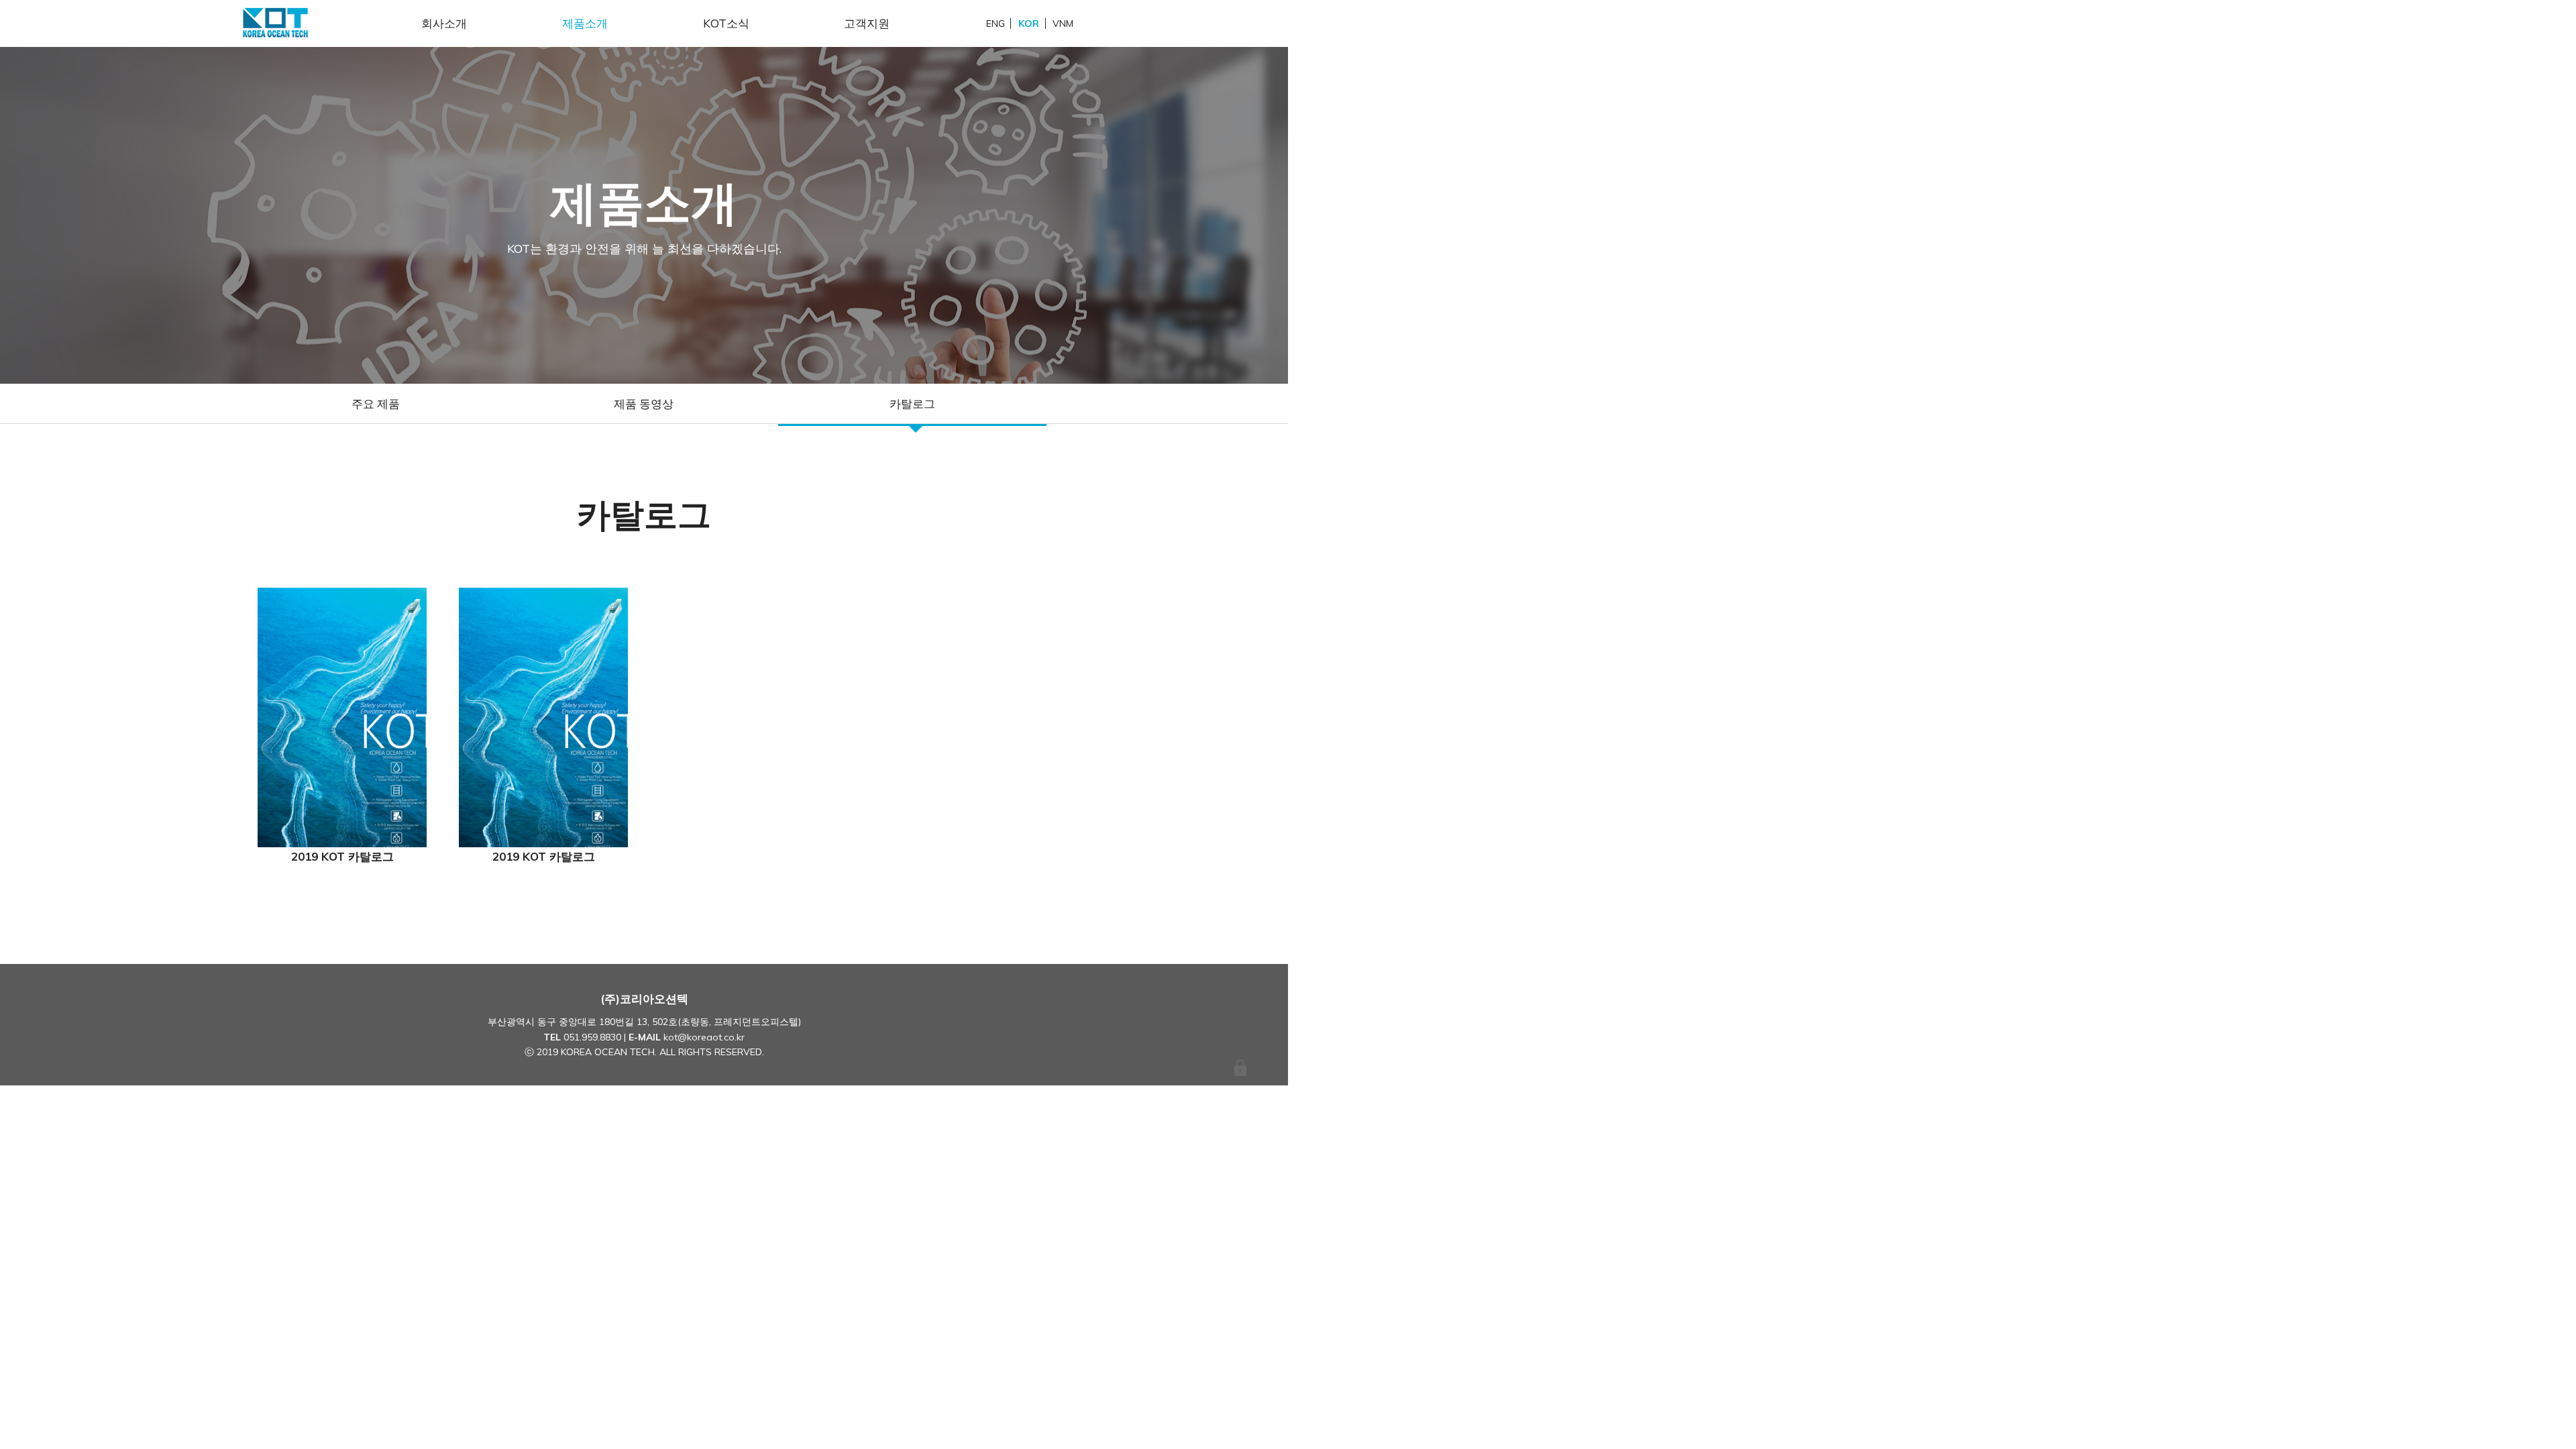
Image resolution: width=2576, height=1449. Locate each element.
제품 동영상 (644, 404)
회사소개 (444, 23)
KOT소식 (726, 23)
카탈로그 (912, 404)
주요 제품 (376, 404)
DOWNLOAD (342, 717)
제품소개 (585, 23)
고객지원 (867, 23)
